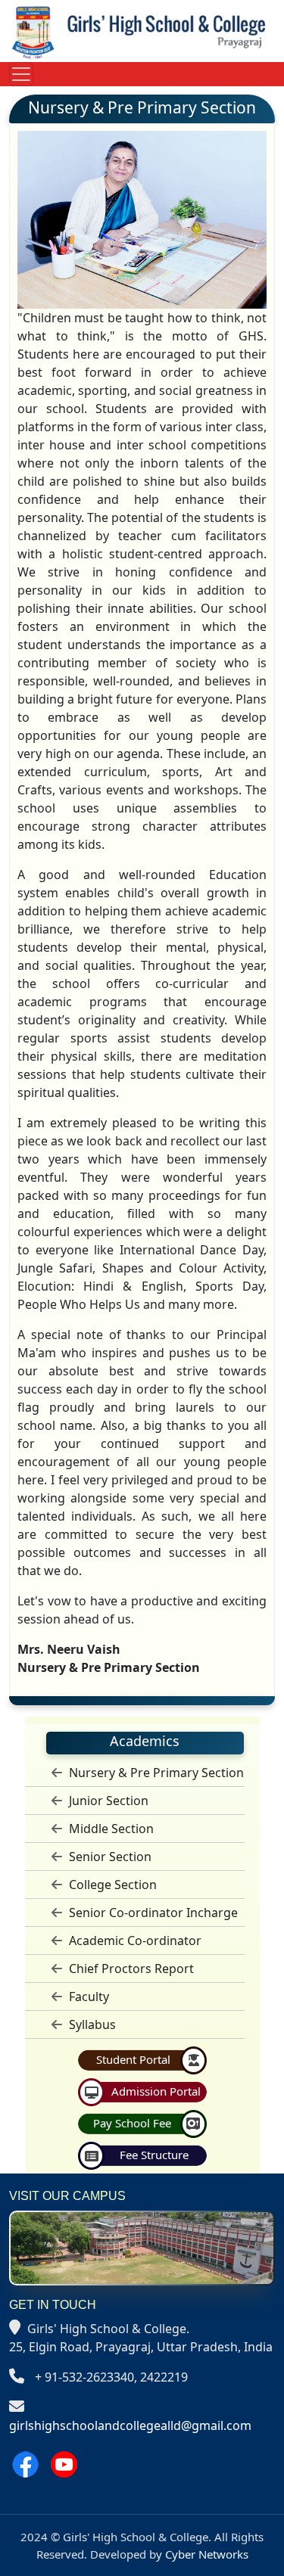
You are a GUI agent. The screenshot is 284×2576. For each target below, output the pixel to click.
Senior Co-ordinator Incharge (152, 1913)
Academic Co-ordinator (134, 1941)
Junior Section (107, 1801)
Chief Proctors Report (130, 1969)
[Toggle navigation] (21, 74)
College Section (111, 1885)
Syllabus (91, 2024)
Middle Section (110, 1829)
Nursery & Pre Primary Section (155, 1773)
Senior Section (109, 1857)
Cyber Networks (207, 2554)
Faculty (87, 1996)
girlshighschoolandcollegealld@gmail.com (130, 2425)
